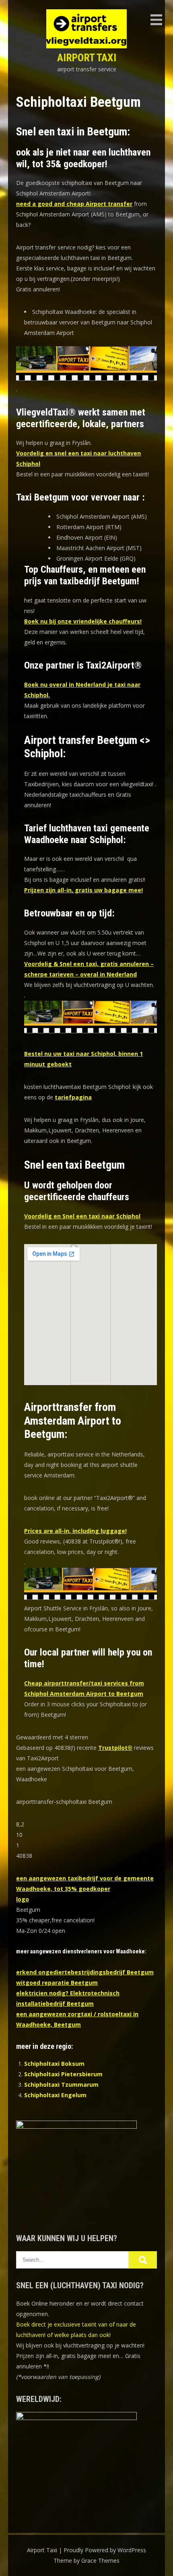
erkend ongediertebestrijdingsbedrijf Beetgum (85, 1972)
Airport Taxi (87, 58)
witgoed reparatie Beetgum (57, 1983)
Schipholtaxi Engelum (55, 2095)
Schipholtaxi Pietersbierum (63, 2074)
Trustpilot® (115, 1748)
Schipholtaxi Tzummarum (61, 2085)
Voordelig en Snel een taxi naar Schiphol (82, 1216)
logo (23, 1899)
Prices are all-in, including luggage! (75, 1531)
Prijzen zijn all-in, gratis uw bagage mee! (83, 890)
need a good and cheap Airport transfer (74, 204)
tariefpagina (73, 1097)
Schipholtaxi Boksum (54, 2064)
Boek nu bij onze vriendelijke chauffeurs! (83, 621)
